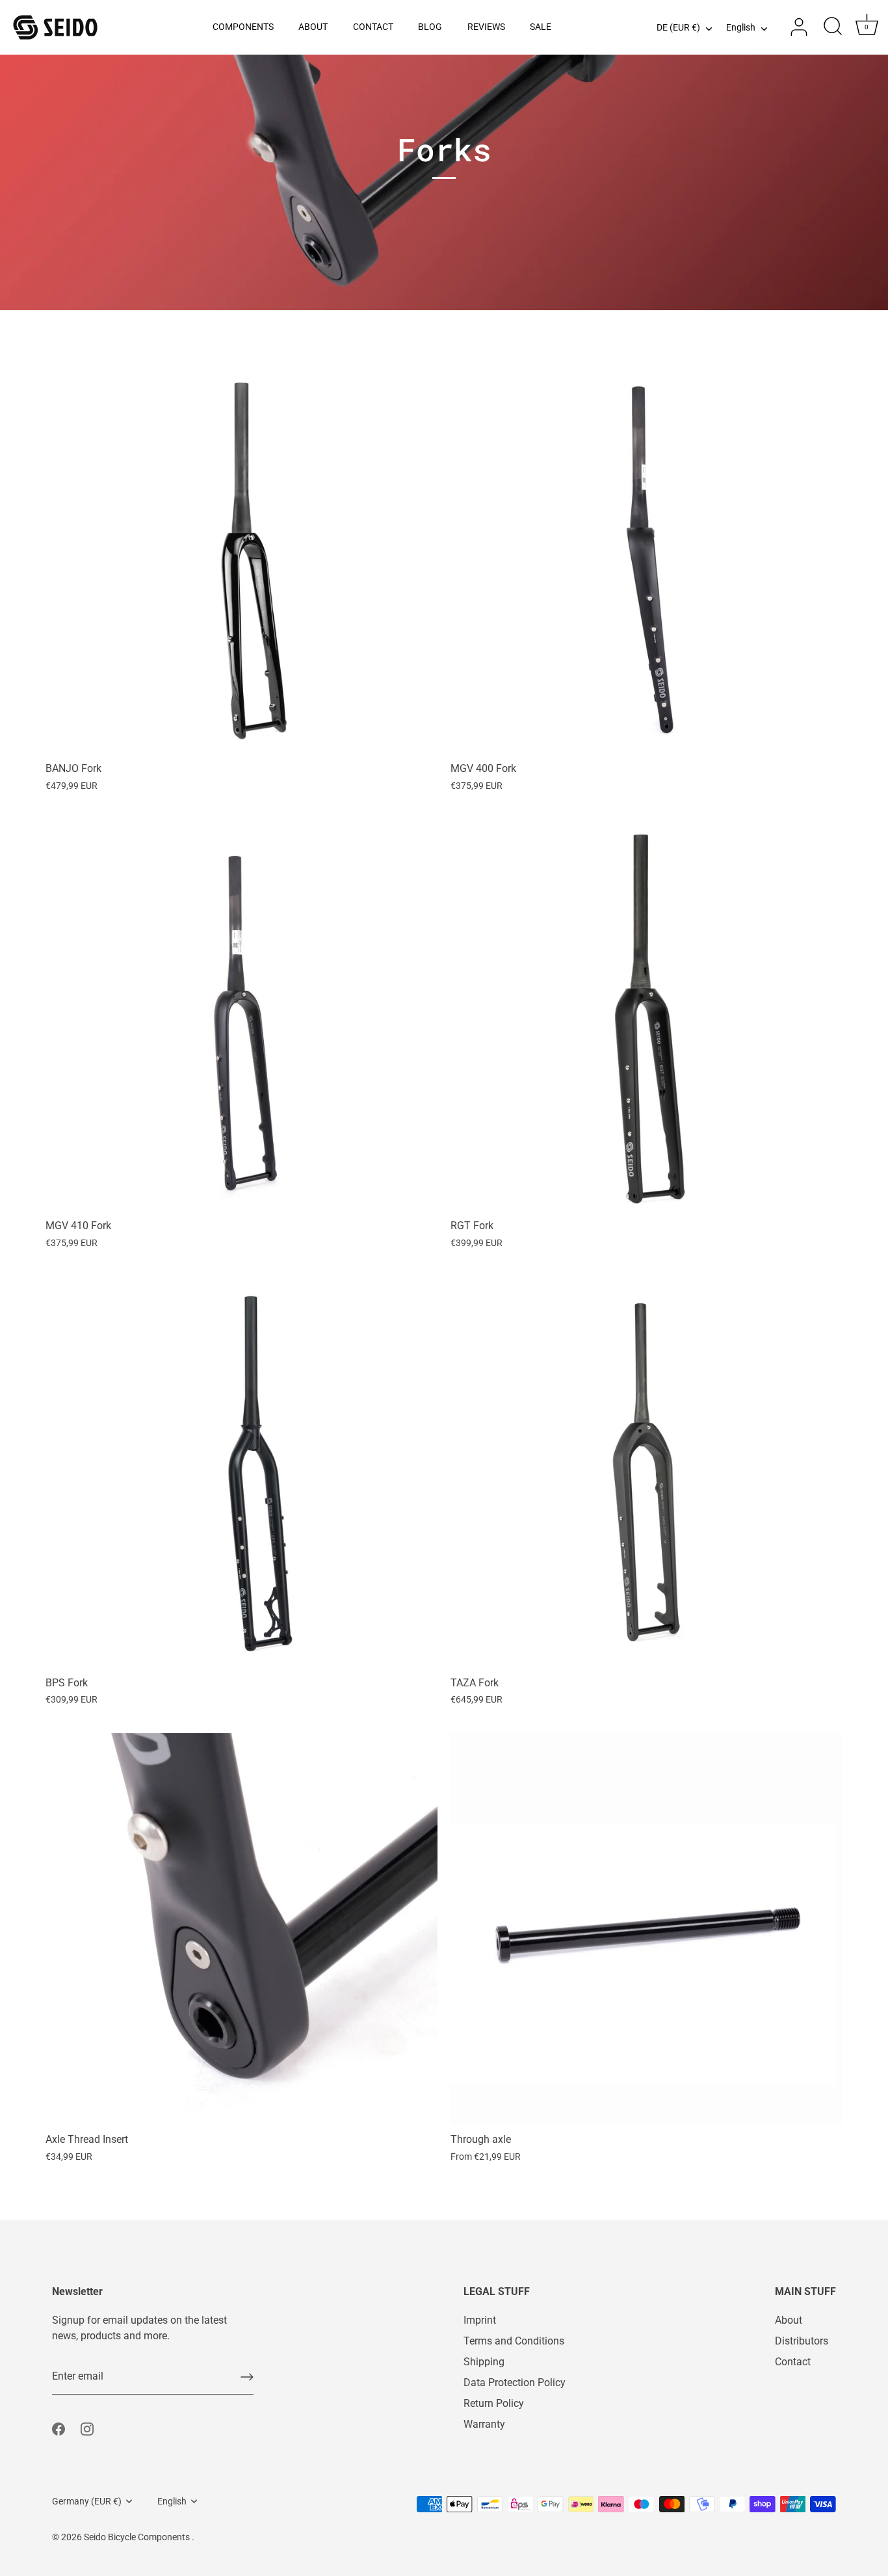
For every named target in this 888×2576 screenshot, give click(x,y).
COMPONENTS (243, 27)
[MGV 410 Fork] (242, 1016)
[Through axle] (646, 1929)
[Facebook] (59, 2428)
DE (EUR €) (678, 28)
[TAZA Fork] (646, 1473)
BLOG (430, 27)
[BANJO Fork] (242, 558)
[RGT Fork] (646, 1016)
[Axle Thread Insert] (242, 1929)
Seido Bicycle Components (138, 2537)
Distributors (802, 2341)
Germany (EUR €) (87, 2501)
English (741, 28)
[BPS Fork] (242, 1473)
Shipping (484, 2362)
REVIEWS (486, 27)
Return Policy (494, 2403)
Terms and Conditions (514, 2341)
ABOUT (313, 27)
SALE (541, 27)
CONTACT (373, 27)
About (789, 2320)
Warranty (484, 2424)
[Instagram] (87, 2428)
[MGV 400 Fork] (646, 558)
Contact (793, 2362)
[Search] (833, 27)
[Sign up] (247, 2377)
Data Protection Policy (515, 2383)
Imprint (480, 2320)
